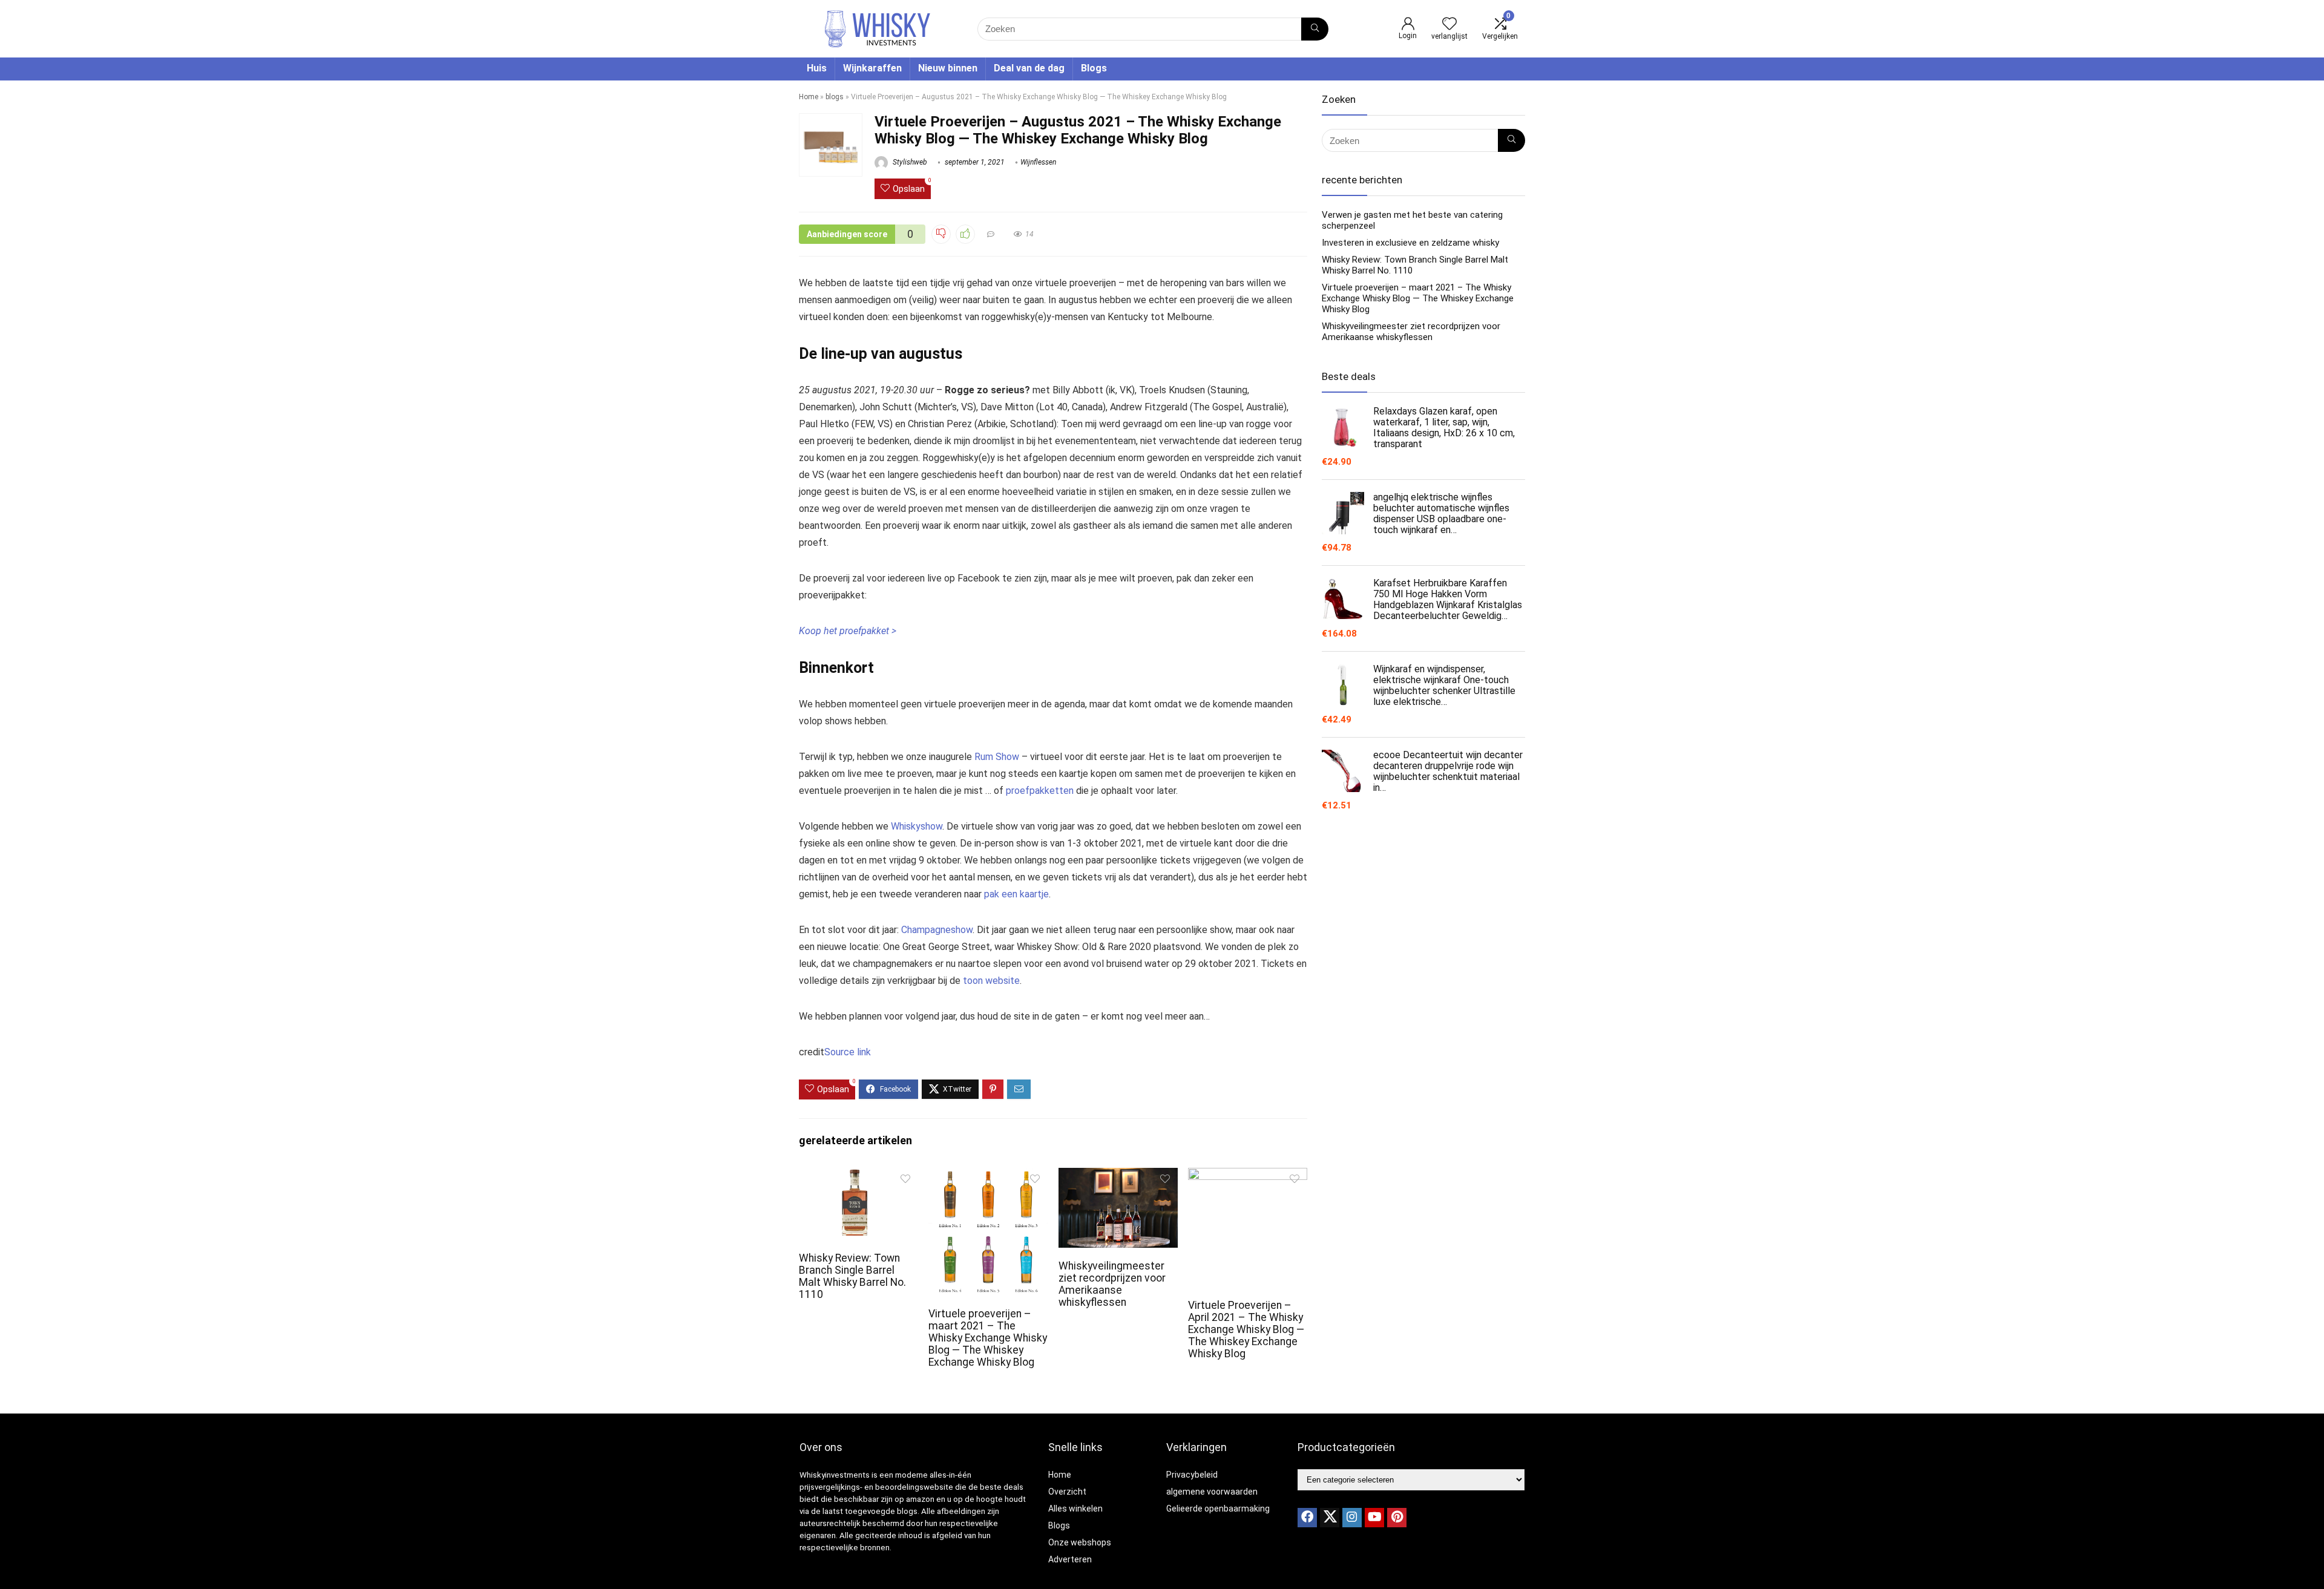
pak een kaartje (1016, 894)
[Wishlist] (1449, 25)
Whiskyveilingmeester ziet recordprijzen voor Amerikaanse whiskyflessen (1112, 1284)
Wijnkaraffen (872, 68)
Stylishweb (909, 162)
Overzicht (1067, 1492)
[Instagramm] (1352, 1518)
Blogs (1094, 68)
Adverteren (1070, 1559)
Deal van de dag (1029, 68)
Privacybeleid (1192, 1475)
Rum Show (997, 757)
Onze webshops (1080, 1542)
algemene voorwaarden (1212, 1492)
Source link (848, 1052)
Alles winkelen (1075, 1509)
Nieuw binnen (948, 68)
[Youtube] (1374, 1518)
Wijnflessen (1038, 162)
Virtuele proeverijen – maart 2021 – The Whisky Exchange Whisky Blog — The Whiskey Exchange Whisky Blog (988, 1338)
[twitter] (1330, 1518)
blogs (835, 97)
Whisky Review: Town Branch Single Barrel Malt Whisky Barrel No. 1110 (852, 1276)
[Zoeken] (1315, 29)
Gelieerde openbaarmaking (1218, 1509)
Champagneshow (937, 930)
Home (809, 97)
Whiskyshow (917, 826)
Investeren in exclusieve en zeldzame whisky (1410, 243)
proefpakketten (1040, 791)
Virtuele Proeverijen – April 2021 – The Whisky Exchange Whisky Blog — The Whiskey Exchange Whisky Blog (1246, 1329)
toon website (991, 981)
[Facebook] (1307, 1518)
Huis (817, 68)
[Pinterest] (1397, 1518)
